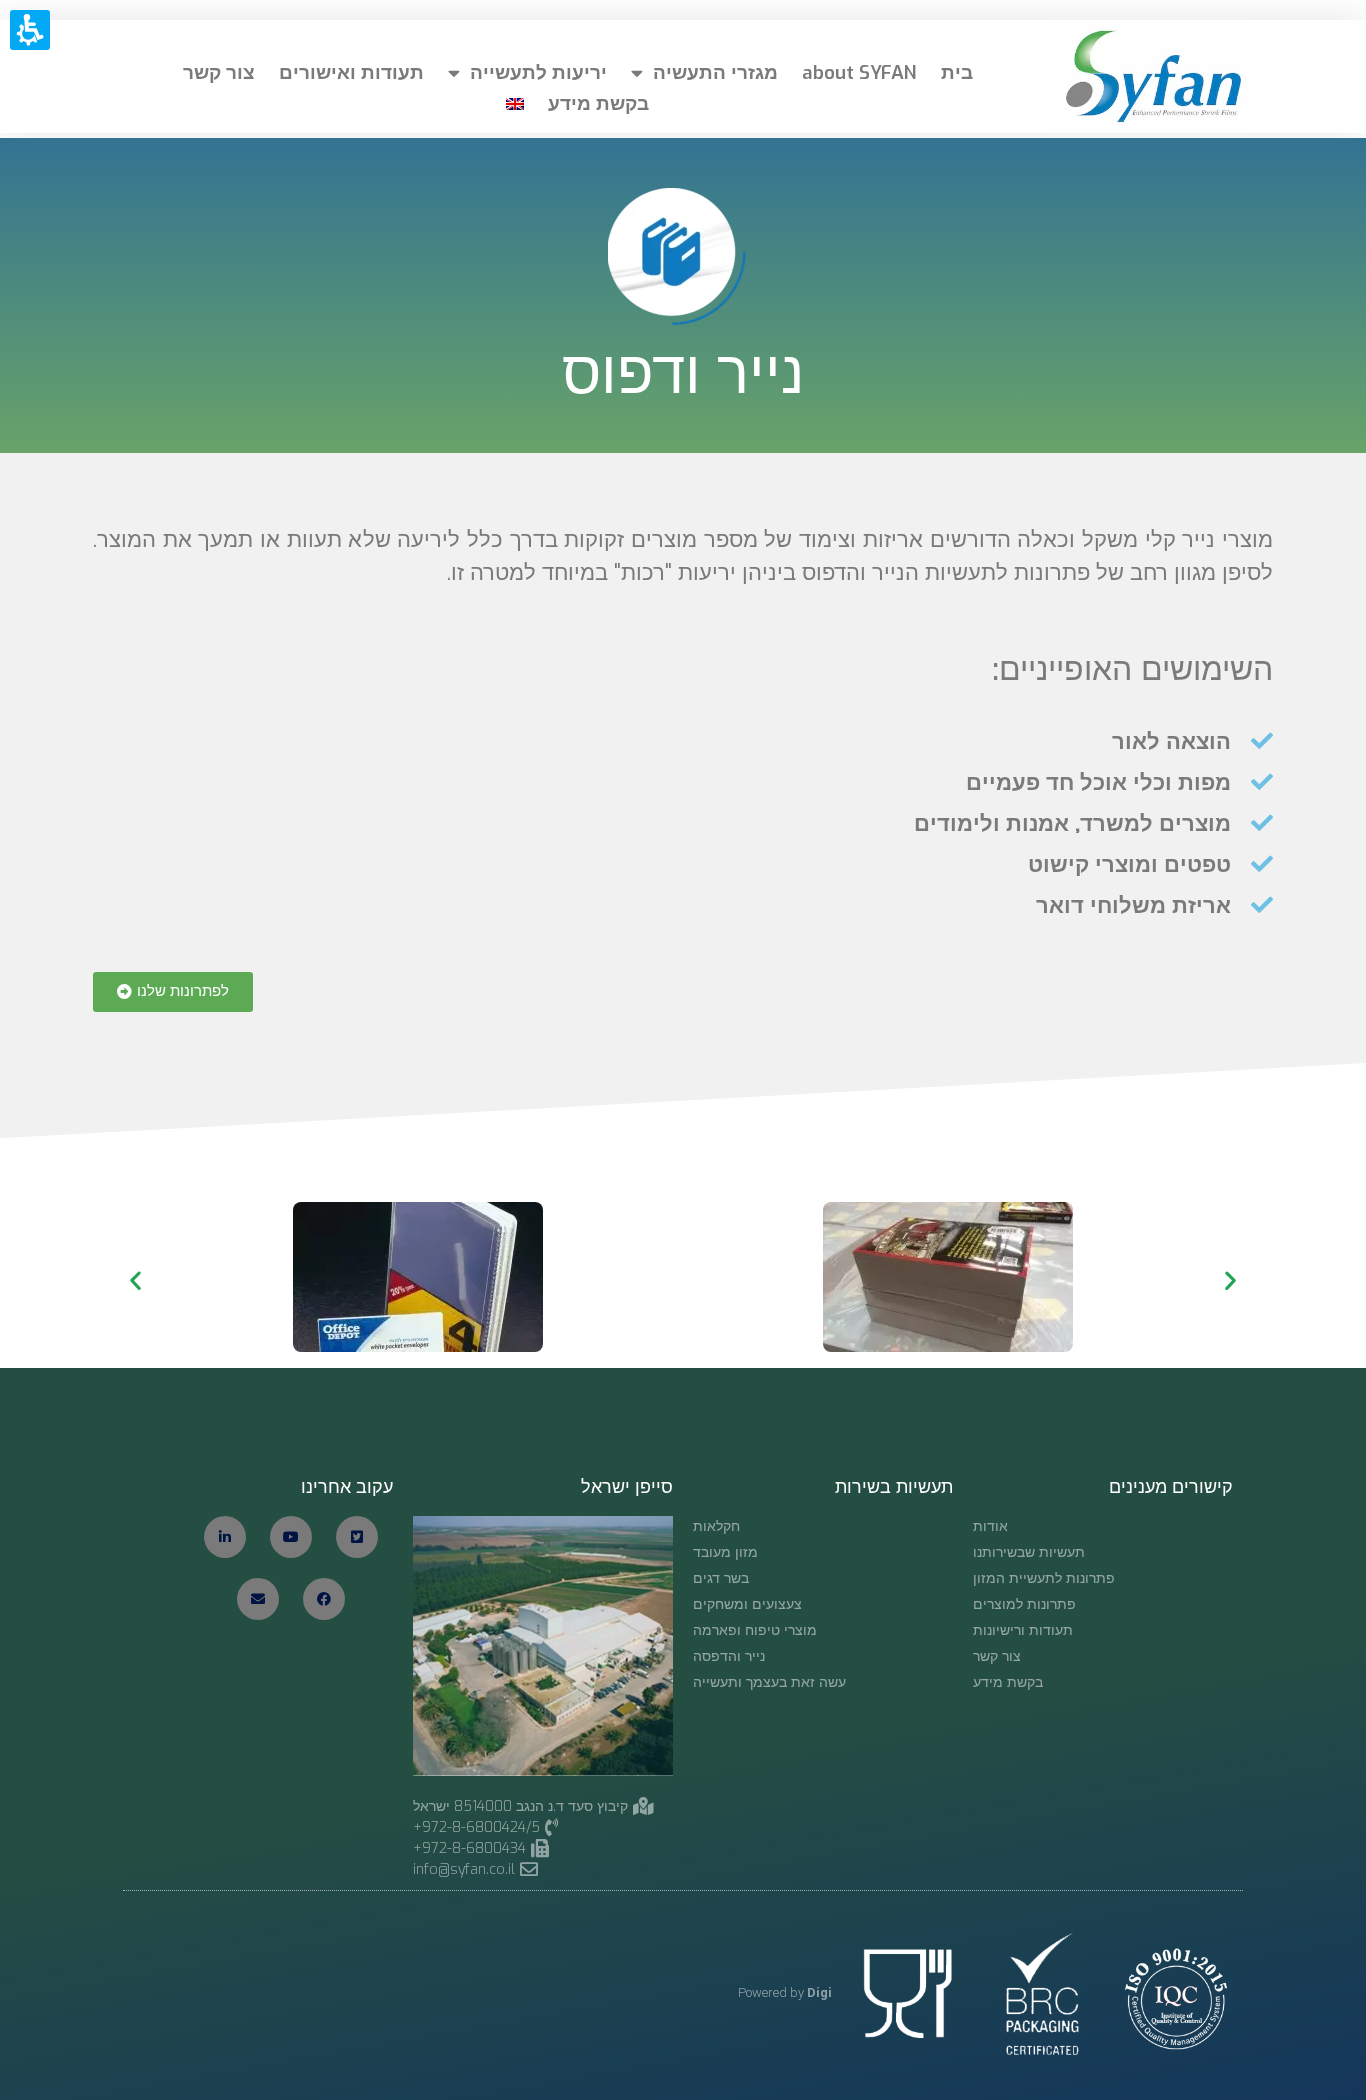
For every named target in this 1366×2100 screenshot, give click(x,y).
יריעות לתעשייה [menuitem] (538, 72)
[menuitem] (515, 104)
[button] (173, 992)
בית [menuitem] (957, 72)
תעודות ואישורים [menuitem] (351, 72)
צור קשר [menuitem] (219, 72)
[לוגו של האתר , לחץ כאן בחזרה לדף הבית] (1147, 76)
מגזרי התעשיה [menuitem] (715, 72)
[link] (483, 1869)
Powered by (785, 1992)
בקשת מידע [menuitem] (598, 103)
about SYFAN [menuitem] (859, 72)
